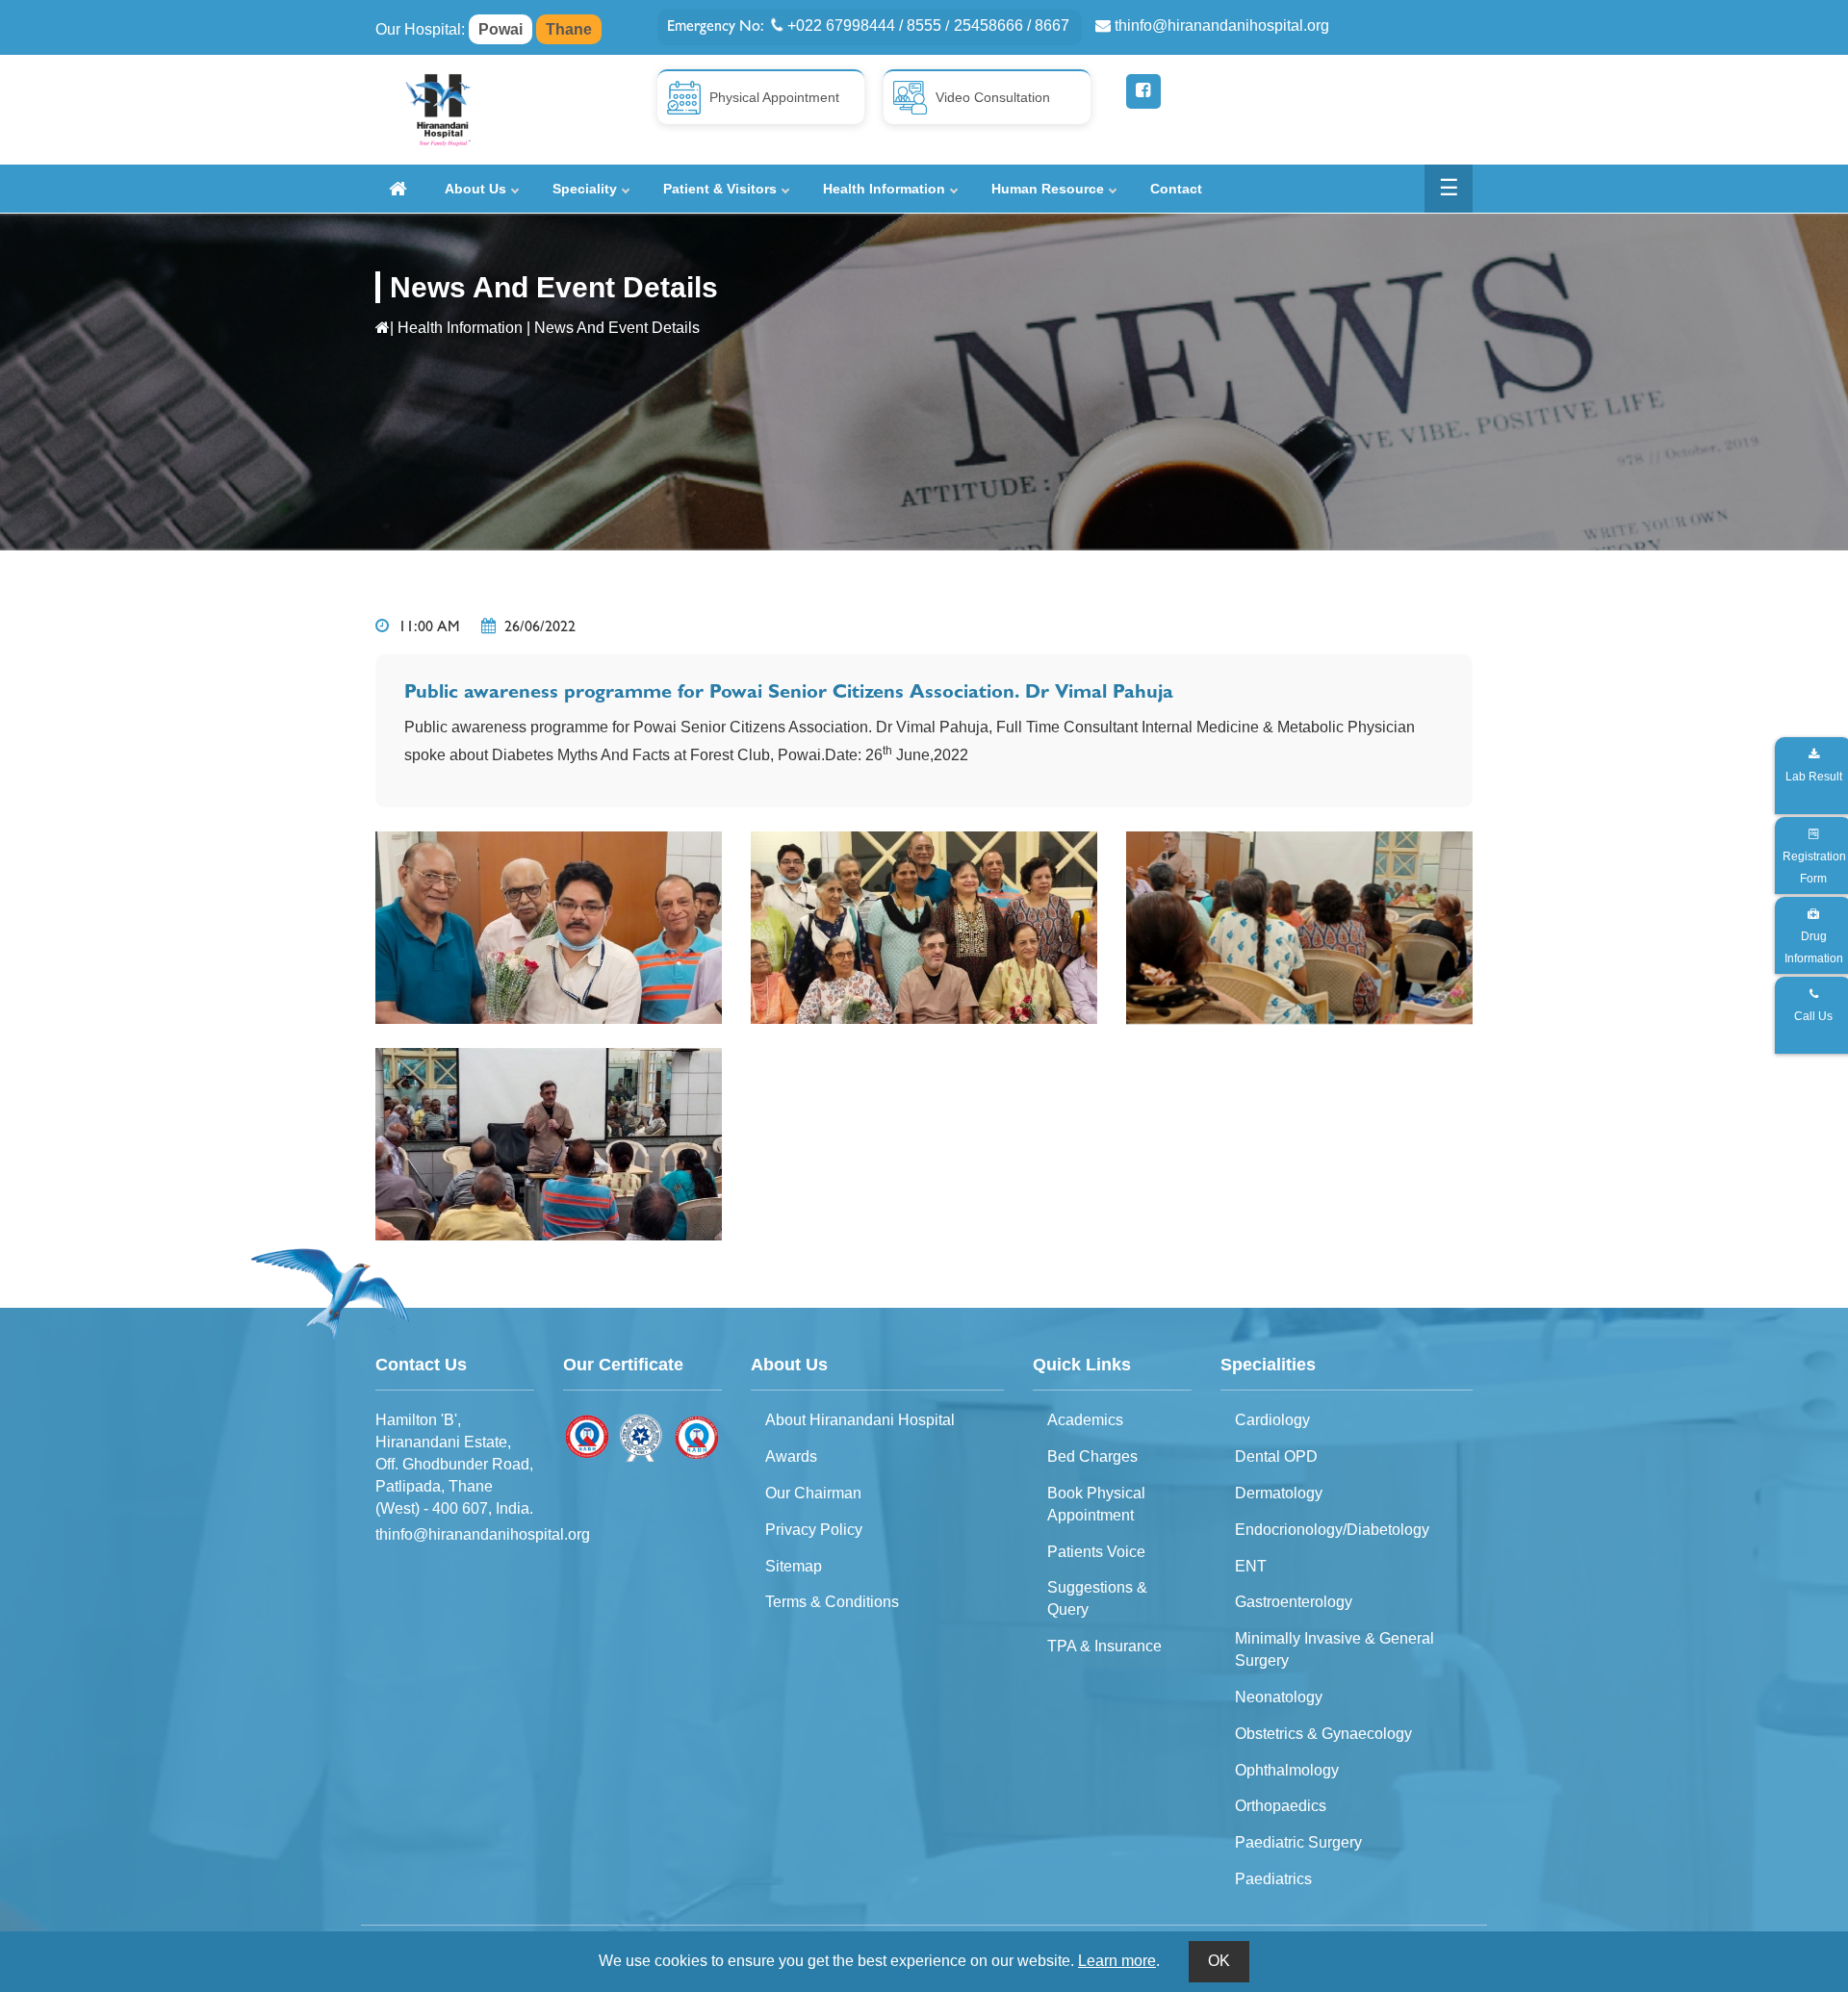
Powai (500, 29)
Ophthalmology (1287, 1770)
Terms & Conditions (832, 1602)
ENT (1251, 1566)
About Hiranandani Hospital (860, 1420)
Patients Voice (1096, 1552)
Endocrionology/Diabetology (1332, 1530)
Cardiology (1272, 1420)
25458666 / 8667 (1012, 26)
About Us (475, 189)
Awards (791, 1456)
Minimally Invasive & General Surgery (1335, 1649)
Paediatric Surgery (1298, 1842)
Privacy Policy (814, 1530)
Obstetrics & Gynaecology (1323, 1734)
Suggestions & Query (1097, 1598)
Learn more (1117, 1961)
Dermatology (1279, 1493)
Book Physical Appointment (1096, 1504)
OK (1219, 1961)
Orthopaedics (1281, 1806)
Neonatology (1279, 1697)
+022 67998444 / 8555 (864, 26)
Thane (569, 29)
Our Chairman (813, 1493)
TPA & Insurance (1104, 1646)
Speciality (585, 189)
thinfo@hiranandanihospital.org (1222, 26)
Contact (1176, 189)
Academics (1085, 1420)
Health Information (884, 189)
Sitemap (794, 1566)
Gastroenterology (1294, 1602)
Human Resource (1048, 189)
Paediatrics (1273, 1879)
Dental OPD (1276, 1456)
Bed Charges (1092, 1456)
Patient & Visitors (720, 189)
